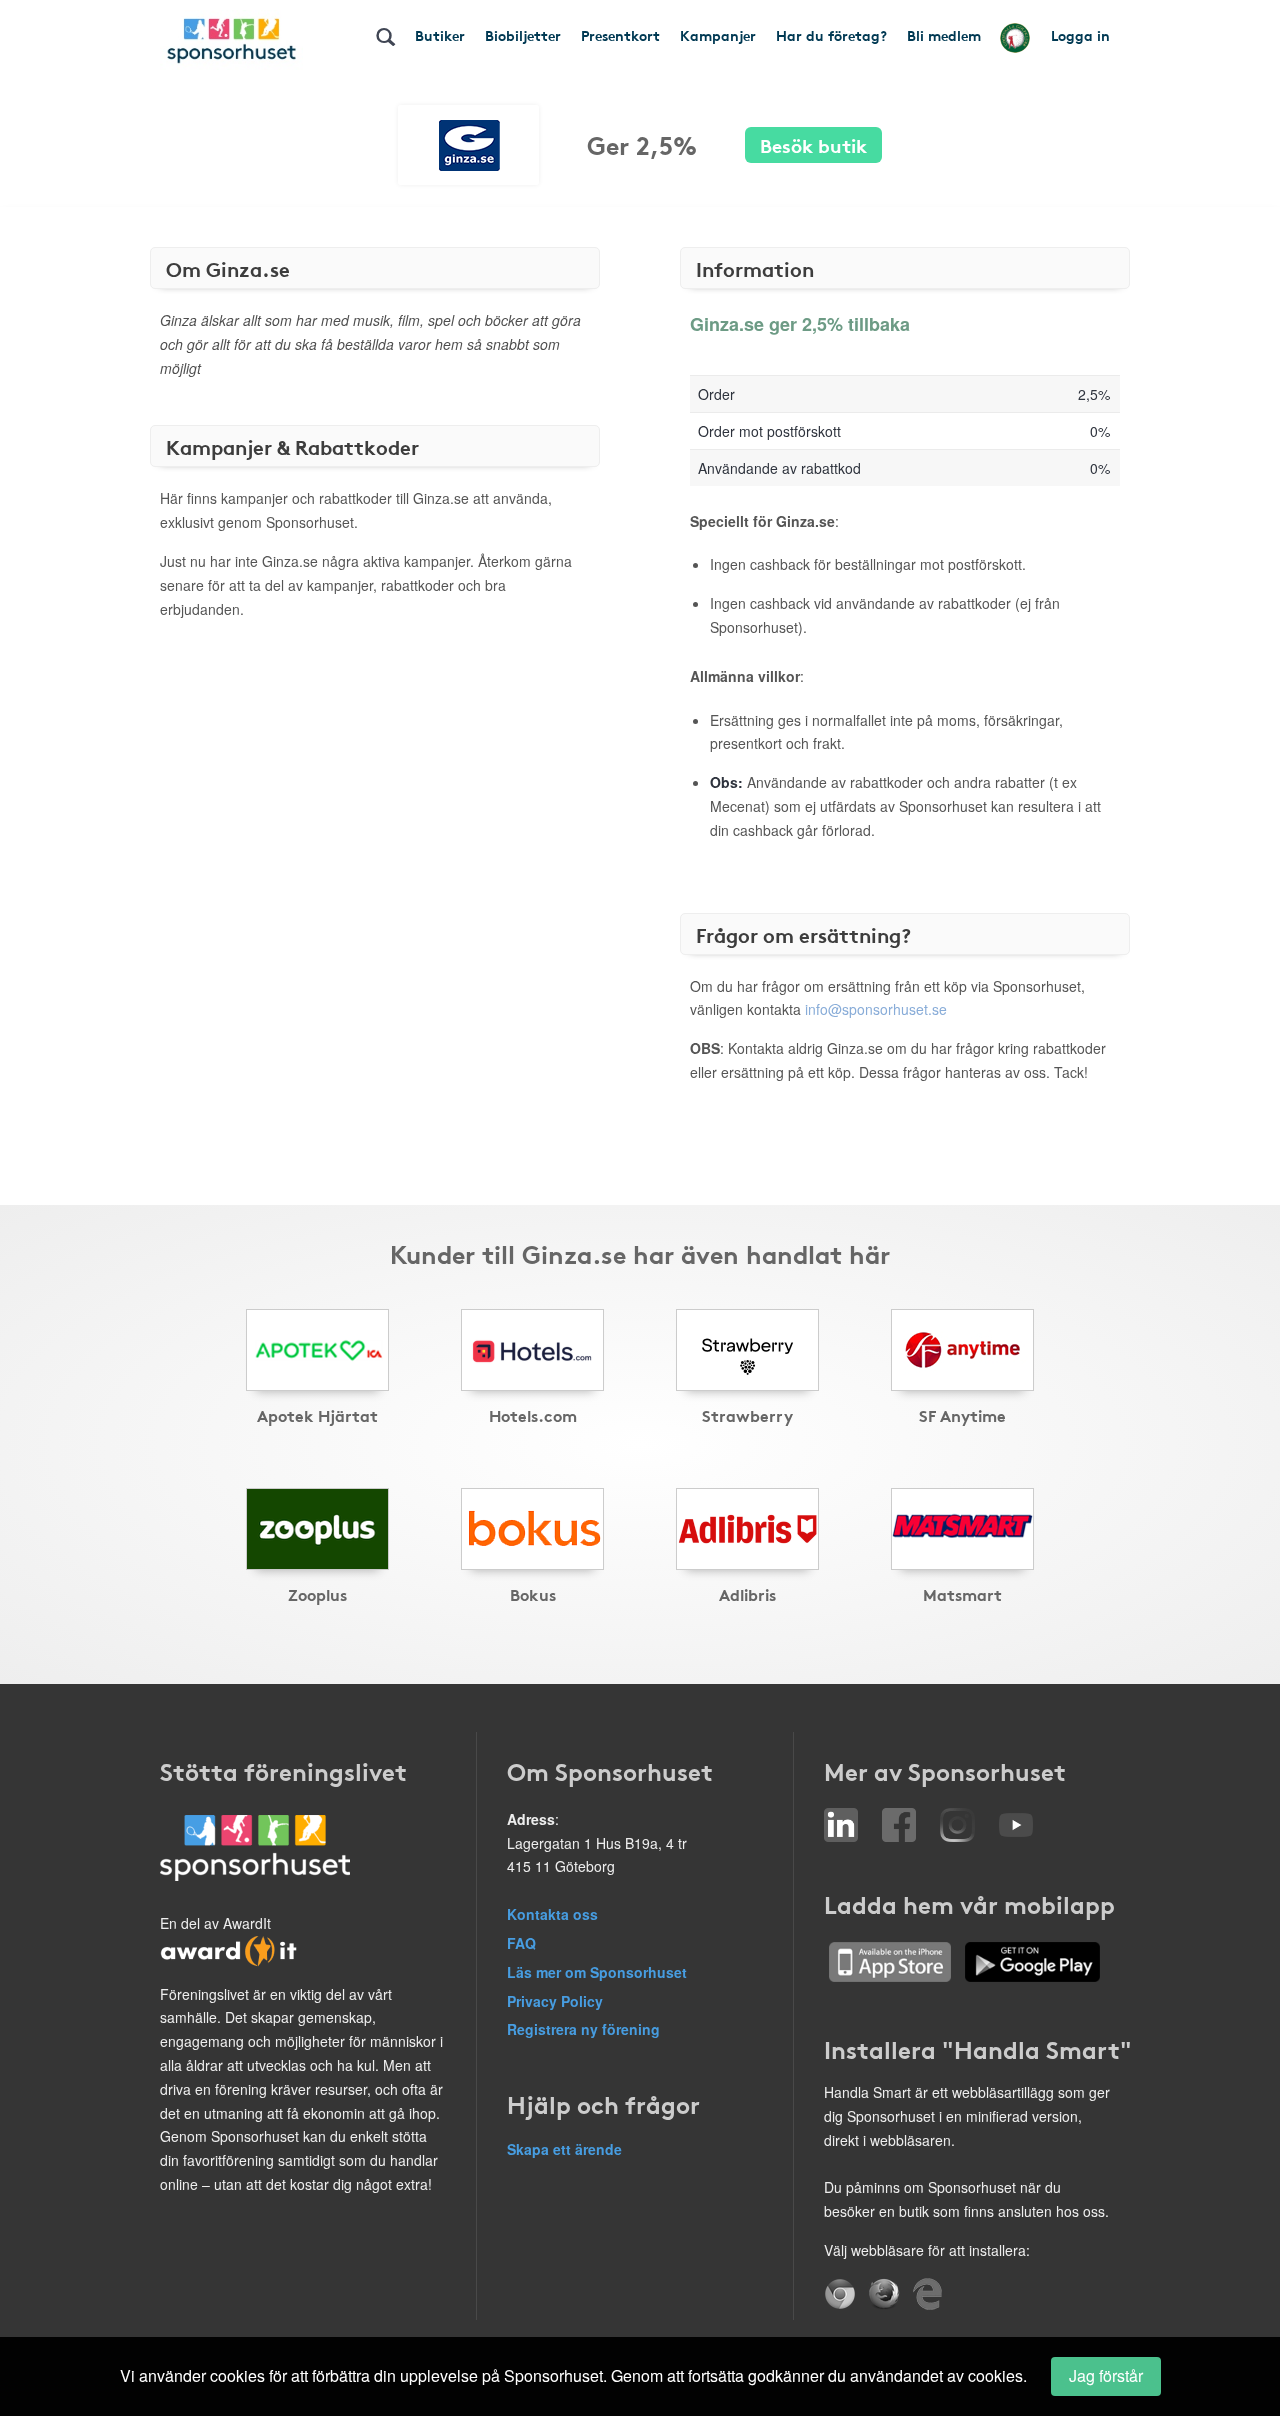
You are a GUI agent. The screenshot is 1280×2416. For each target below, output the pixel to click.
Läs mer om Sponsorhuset (597, 1972)
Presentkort (620, 35)
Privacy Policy (555, 2001)
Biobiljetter (523, 35)
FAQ (521, 1943)
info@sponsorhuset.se (876, 1009)
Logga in (1080, 35)
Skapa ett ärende (564, 2149)
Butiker (440, 35)
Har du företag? (831, 35)
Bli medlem (944, 35)
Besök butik (813, 144)
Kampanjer (718, 35)
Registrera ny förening (583, 2029)
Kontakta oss (552, 1914)
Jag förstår (1106, 2375)
